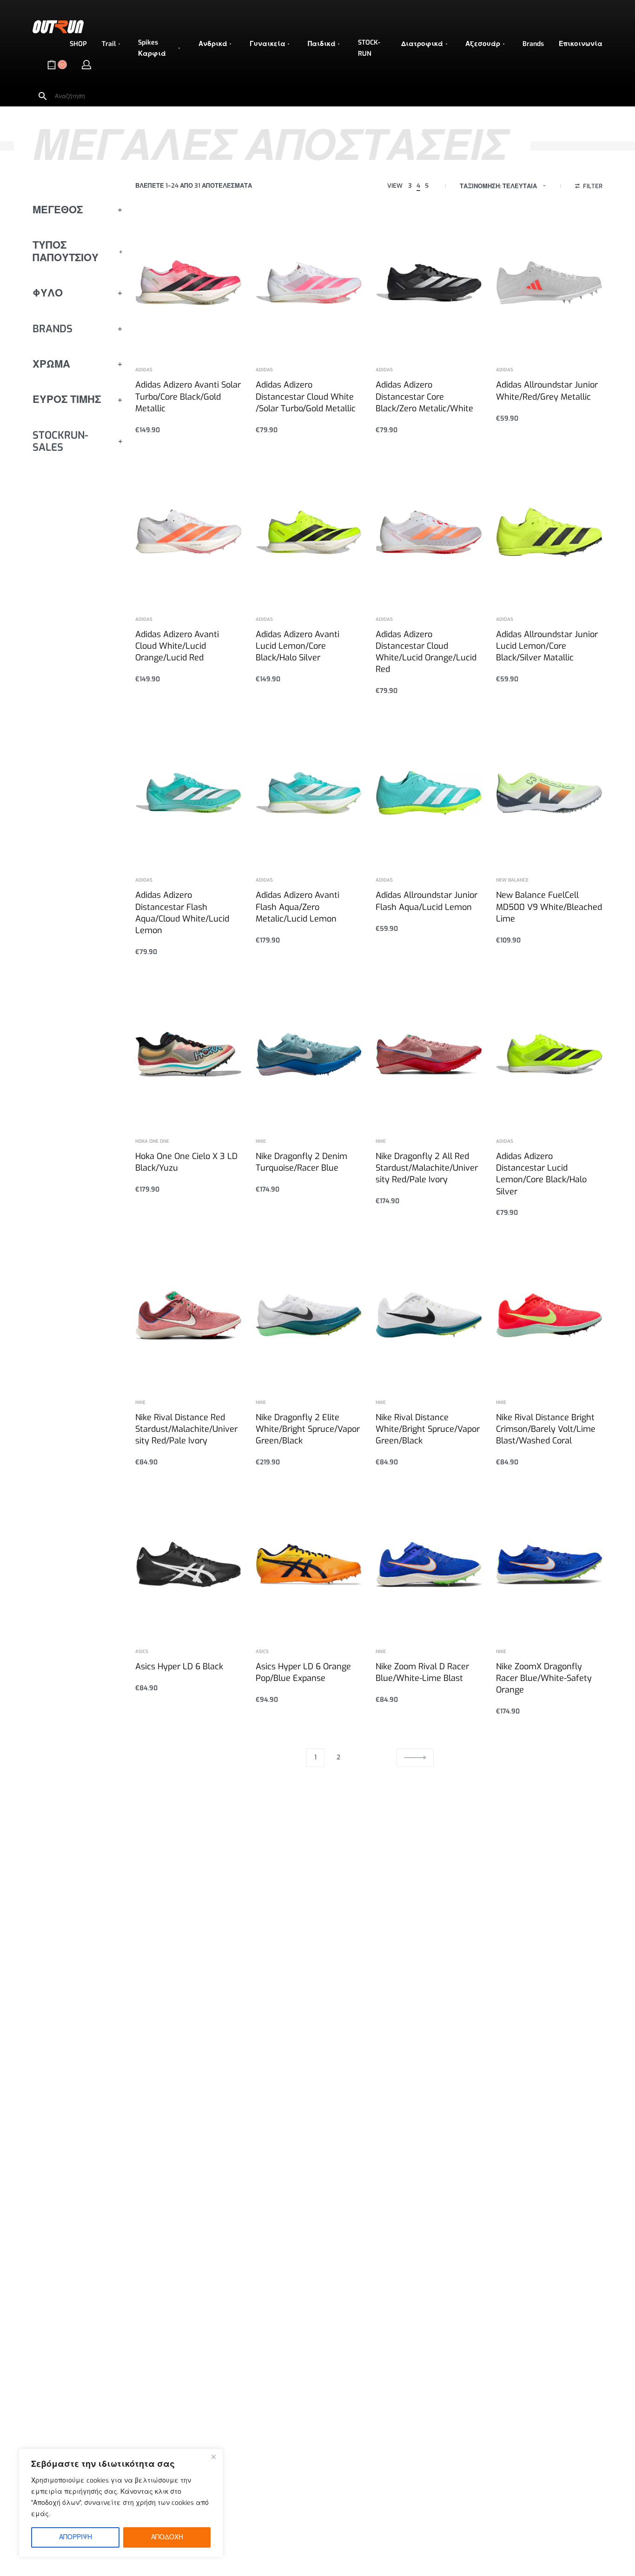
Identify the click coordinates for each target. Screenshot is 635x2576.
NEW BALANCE (512, 880)
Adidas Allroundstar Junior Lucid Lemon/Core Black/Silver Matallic (547, 646)
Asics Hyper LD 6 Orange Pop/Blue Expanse (303, 1672)
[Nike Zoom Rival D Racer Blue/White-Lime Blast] (429, 1565)
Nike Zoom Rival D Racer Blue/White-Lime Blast (422, 1672)
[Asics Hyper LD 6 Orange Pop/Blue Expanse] (309, 1565)
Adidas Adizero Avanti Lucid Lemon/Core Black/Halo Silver (298, 646)
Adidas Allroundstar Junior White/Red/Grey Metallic (547, 391)
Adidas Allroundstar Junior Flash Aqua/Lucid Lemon (427, 901)
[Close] (213, 2457)
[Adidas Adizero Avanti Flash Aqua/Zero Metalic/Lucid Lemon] (309, 793)
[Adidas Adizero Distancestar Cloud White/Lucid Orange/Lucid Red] (429, 532)
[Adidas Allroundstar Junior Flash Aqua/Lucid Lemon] (429, 793)
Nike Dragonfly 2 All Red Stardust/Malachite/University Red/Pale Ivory (427, 1168)
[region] (121, 2503)
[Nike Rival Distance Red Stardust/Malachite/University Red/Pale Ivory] (189, 1315)
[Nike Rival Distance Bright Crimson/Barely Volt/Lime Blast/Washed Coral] (549, 1315)
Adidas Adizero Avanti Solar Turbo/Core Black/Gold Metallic (188, 396)
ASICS (142, 1652)
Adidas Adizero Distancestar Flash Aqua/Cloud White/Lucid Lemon (182, 913)
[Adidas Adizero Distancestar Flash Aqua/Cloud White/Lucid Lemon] (189, 793)
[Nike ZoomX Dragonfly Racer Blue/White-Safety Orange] (549, 1565)
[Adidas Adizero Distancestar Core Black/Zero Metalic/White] (429, 283)
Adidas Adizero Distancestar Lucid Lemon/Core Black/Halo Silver (541, 1174)
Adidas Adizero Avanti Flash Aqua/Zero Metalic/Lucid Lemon (298, 907)
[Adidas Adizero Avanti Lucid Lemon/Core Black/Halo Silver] (309, 532)
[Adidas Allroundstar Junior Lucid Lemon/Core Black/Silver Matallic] (549, 532)
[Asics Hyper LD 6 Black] (189, 1565)
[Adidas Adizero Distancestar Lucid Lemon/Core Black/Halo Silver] (549, 1054)
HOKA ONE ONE (152, 1141)
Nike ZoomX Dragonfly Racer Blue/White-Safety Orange (544, 1678)
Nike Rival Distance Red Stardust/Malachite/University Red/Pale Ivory (186, 1429)
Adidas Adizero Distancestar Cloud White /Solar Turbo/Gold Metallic (306, 396)
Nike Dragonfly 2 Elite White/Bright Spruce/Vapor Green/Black (308, 1429)
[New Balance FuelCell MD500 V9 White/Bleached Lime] (549, 793)
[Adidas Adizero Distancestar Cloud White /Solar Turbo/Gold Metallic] (309, 283)
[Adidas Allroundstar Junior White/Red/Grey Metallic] (549, 283)
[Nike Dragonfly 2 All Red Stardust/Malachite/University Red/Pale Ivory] (429, 1054)
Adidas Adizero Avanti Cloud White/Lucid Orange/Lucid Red (177, 646)
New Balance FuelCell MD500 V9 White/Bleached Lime (549, 907)
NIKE (261, 1141)
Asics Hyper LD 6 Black (179, 1667)
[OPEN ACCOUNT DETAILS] (86, 65)
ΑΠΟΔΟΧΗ (167, 2537)
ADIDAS (144, 370)
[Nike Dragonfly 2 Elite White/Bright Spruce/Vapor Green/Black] (309, 1315)
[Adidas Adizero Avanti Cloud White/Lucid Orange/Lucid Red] (189, 532)
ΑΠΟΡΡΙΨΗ (76, 2537)
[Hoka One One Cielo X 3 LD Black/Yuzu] (189, 1054)
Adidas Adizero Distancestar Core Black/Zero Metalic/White (424, 396)
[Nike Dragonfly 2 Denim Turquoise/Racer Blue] (309, 1054)
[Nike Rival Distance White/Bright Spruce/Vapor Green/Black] (429, 1315)
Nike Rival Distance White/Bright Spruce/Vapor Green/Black (428, 1429)
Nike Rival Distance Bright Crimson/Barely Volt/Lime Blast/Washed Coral (546, 1429)
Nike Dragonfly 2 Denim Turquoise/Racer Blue (301, 1162)
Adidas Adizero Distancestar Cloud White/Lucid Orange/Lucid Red (426, 652)
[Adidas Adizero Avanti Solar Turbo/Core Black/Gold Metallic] (189, 283)
